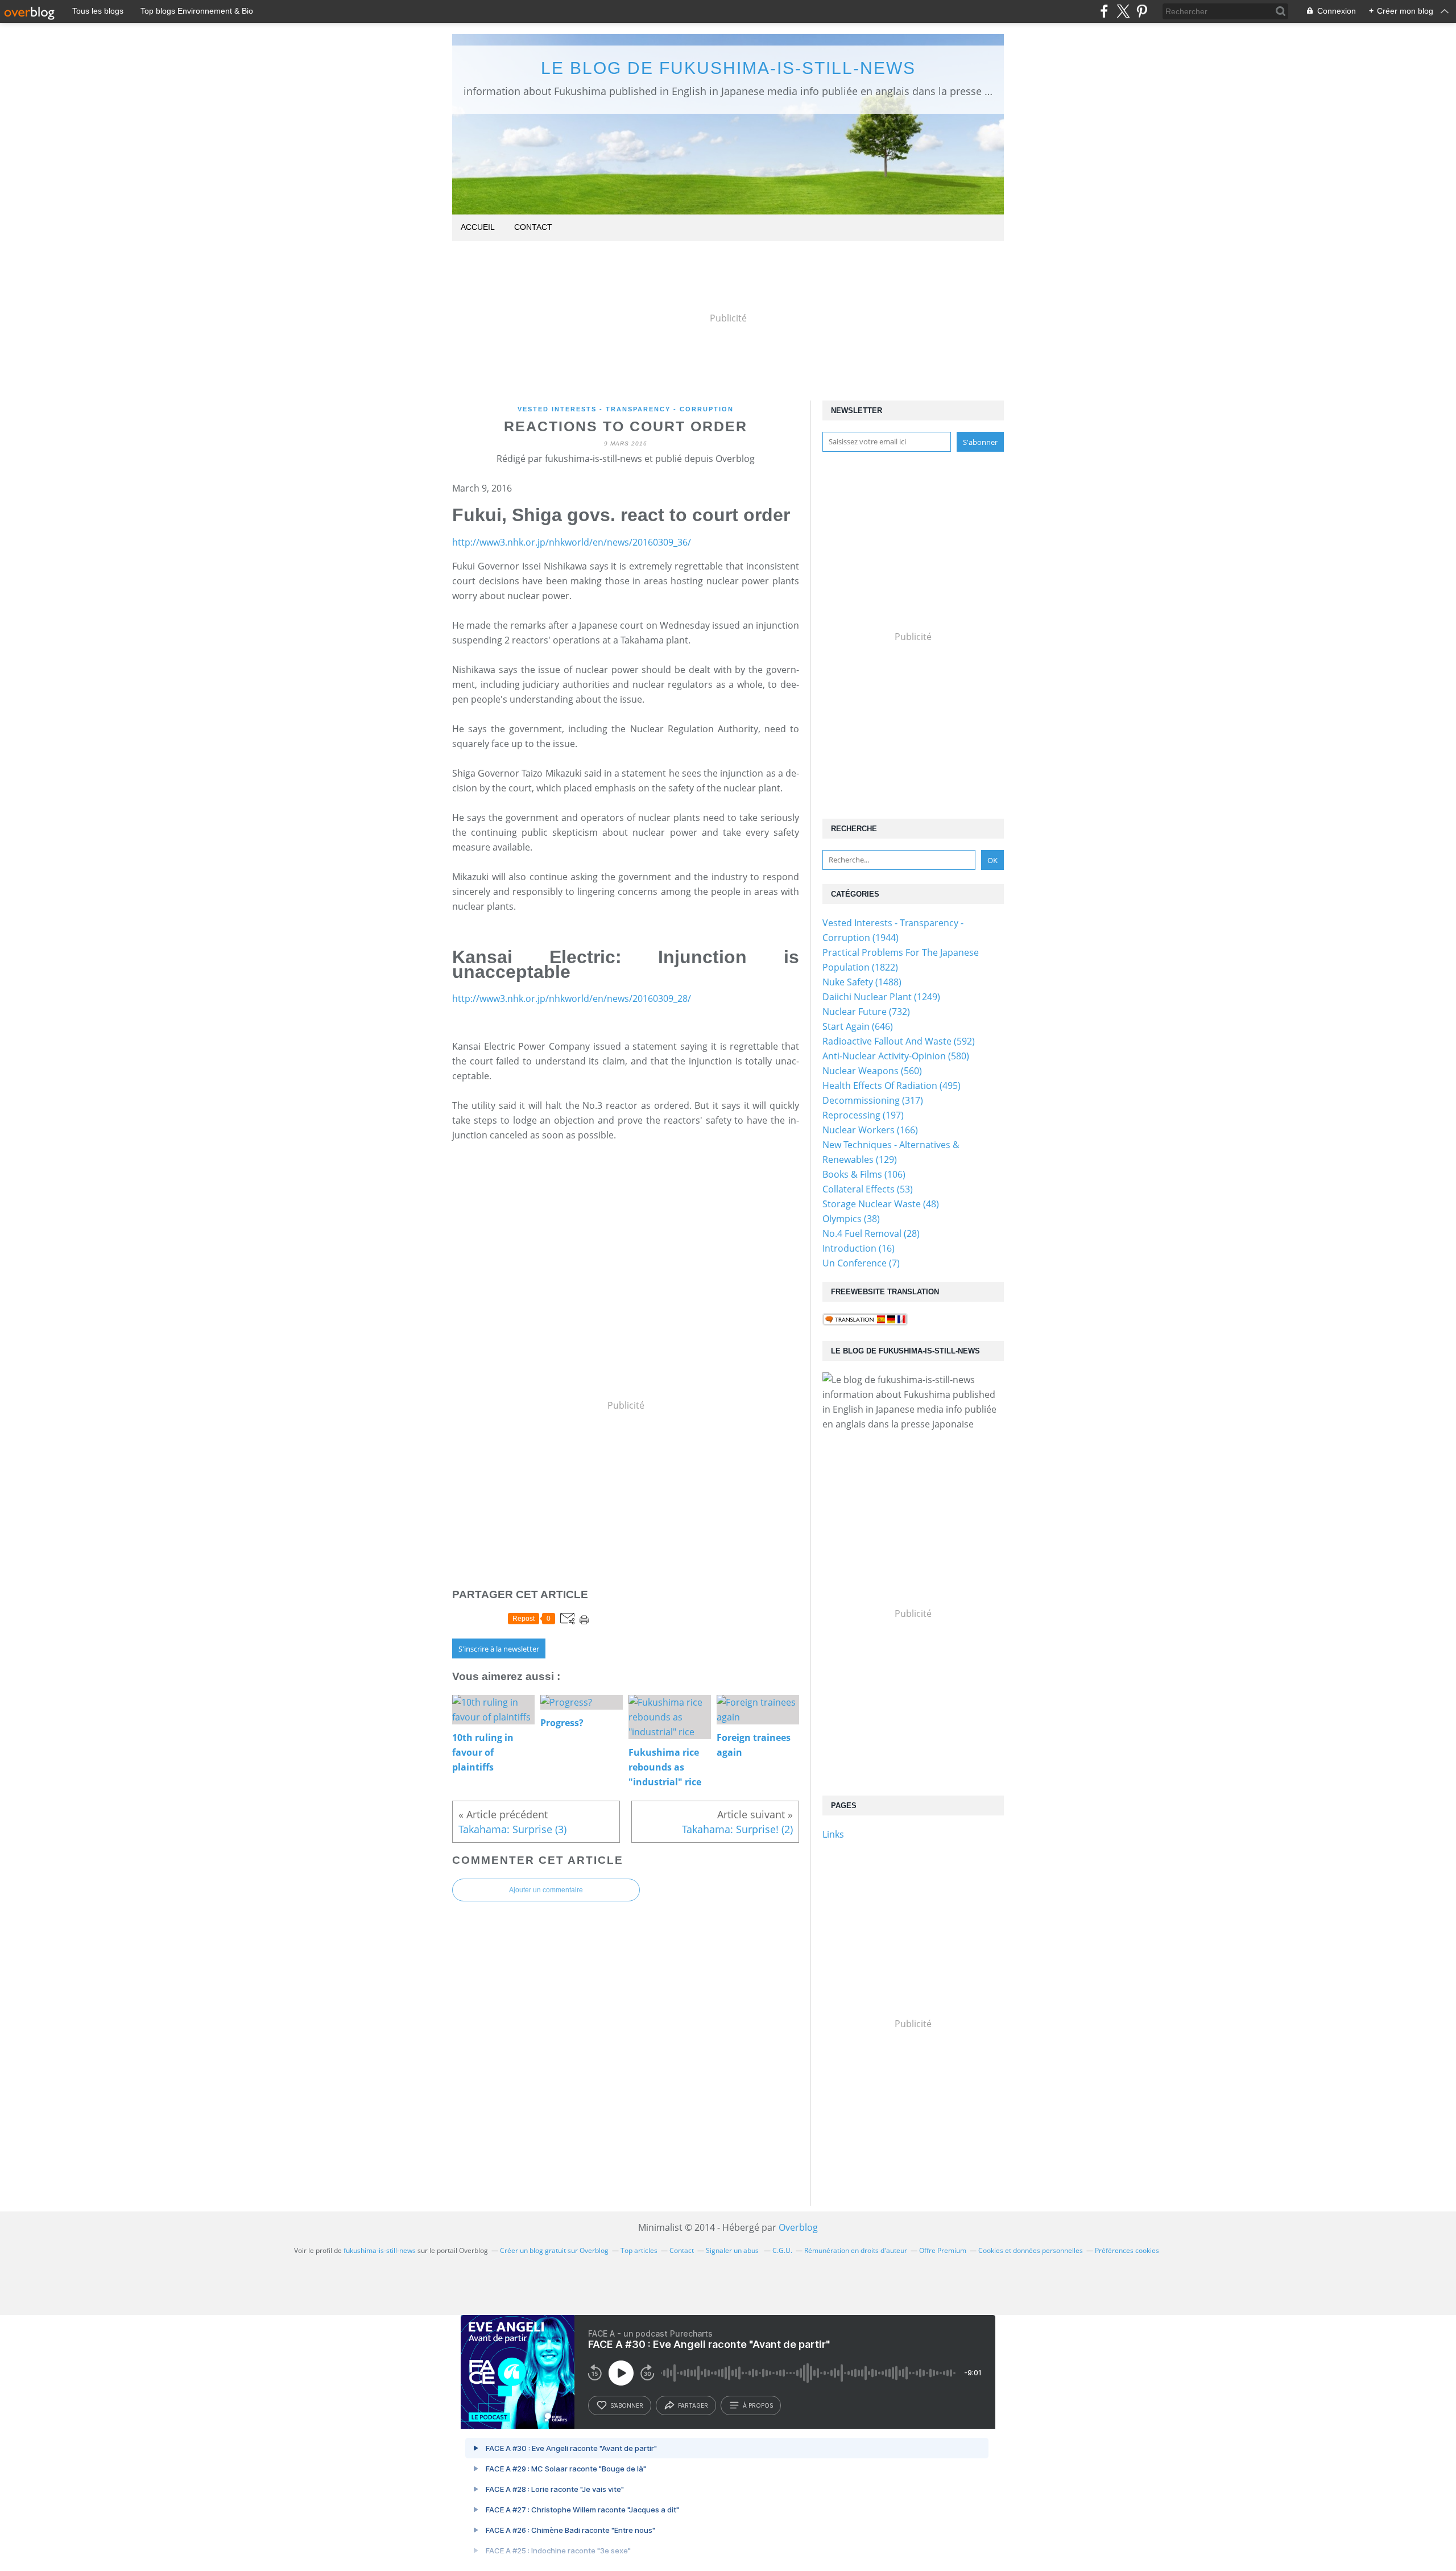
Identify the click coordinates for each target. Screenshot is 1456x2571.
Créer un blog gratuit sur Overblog (554, 2250)
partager (693, 2405)
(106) (864, 1174)
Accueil (478, 227)
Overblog (798, 2227)
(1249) (881, 997)
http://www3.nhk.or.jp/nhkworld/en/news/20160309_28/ (572, 998)
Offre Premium (943, 2250)
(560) (872, 1071)
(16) (859, 1248)
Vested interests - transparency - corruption (626, 409)
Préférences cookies (1127, 2250)
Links (833, 1834)
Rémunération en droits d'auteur (856, 2250)
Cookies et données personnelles (1031, 2250)
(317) (873, 1100)
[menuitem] (478, 228)
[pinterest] (1142, 11)
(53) (868, 1189)
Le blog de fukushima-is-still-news (728, 68)
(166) (870, 1130)
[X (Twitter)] (1123, 11)
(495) (892, 1086)
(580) (896, 1056)
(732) (866, 1012)
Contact (533, 227)
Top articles (639, 2250)
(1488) (862, 982)
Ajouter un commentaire (546, 1890)
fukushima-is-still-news (380, 2250)
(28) (871, 1233)
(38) (851, 1219)
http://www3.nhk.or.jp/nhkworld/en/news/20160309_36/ (572, 542)
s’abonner (627, 2405)
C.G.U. (782, 2250)
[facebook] (1104, 11)
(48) (881, 1204)
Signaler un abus (733, 2250)
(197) (863, 1115)
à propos (758, 2405)
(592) (899, 1041)
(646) (858, 1026)
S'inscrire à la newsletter (499, 1649)
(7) (861, 1263)
